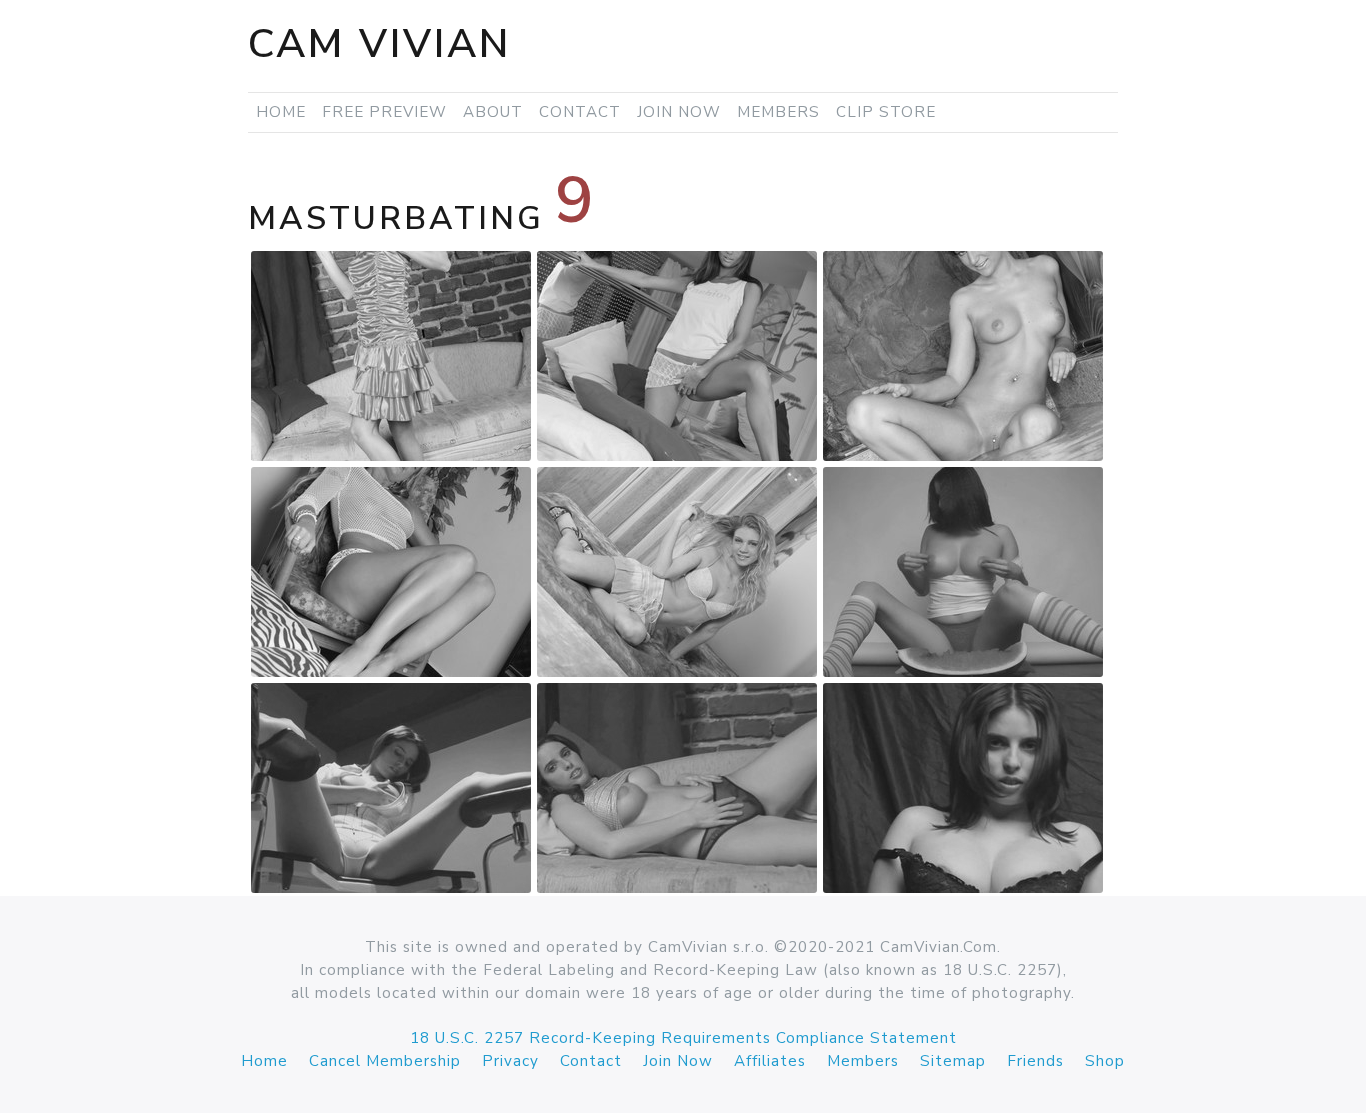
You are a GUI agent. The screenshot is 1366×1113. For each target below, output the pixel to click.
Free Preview (384, 112)
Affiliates (770, 1061)
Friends (1035, 1061)
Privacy (510, 1061)
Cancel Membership (385, 1061)
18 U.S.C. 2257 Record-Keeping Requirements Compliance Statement (683, 1038)
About (493, 112)
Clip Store (886, 112)
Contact (580, 112)
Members (778, 112)
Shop (1105, 1061)
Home (281, 112)
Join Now (679, 112)
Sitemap (953, 1061)
